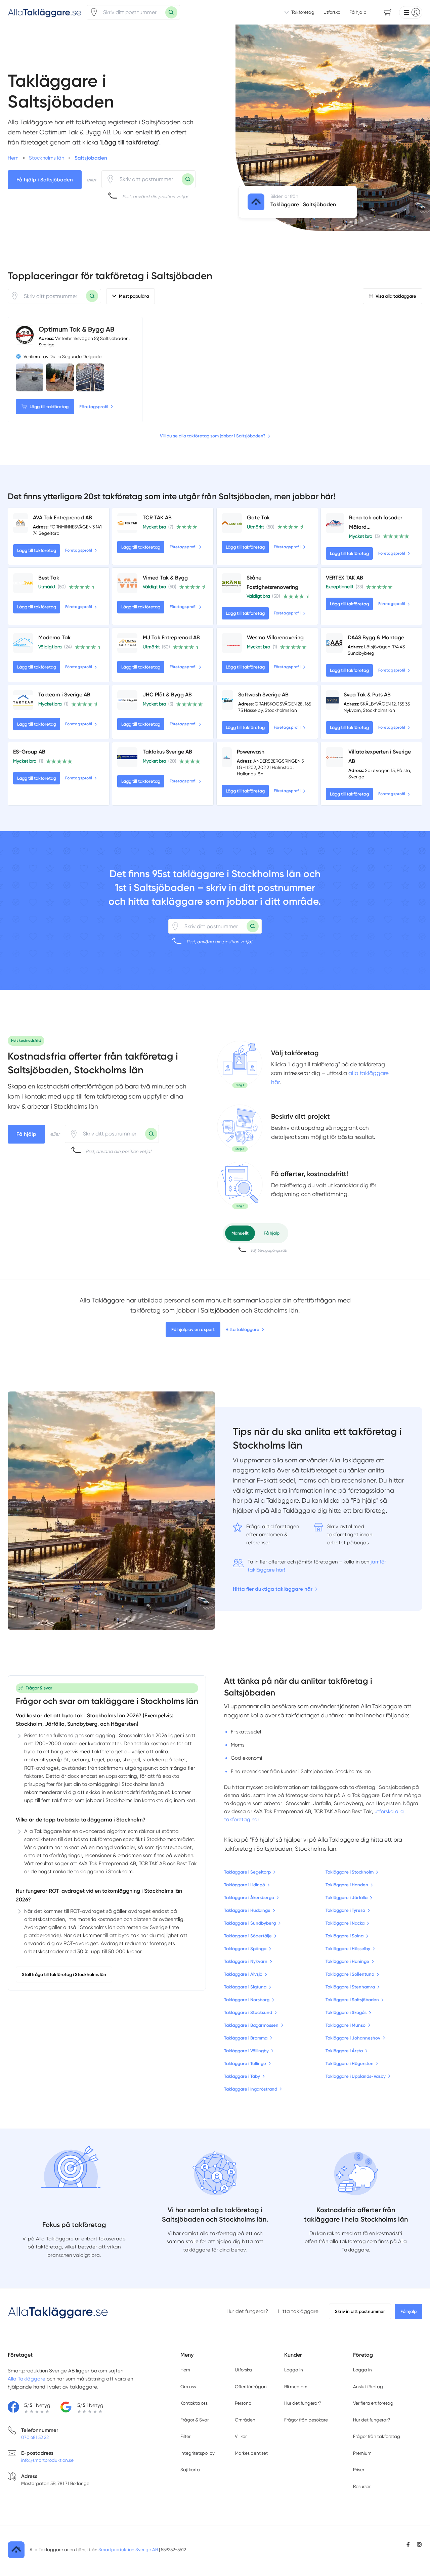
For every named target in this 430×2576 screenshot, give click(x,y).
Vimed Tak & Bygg (165, 578)
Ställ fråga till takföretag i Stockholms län (64, 1974)
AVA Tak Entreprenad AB (62, 518)
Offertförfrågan (251, 2387)
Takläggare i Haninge (347, 1961)
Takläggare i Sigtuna (245, 1987)
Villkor (241, 2436)
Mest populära (134, 296)
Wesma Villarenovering (275, 637)
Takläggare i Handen (347, 1885)
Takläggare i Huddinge (247, 1910)
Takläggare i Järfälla (347, 1898)
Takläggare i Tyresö (345, 1910)
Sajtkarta (190, 2470)
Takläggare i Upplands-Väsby (356, 2076)
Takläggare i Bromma (246, 2038)
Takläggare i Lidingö (245, 1885)
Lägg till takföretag (49, 407)
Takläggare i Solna (345, 1936)
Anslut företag (368, 2387)
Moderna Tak (54, 637)
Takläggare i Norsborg (247, 2000)
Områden (245, 2420)
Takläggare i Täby (242, 2076)
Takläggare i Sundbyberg (250, 1923)
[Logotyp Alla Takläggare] (58, 2312)
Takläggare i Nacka (345, 1923)
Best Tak (49, 578)
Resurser (362, 2486)
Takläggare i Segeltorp (247, 1872)
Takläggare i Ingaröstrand (251, 2089)
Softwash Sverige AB (263, 695)
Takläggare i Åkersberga (249, 1898)
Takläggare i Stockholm (350, 1872)
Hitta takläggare (242, 1329)
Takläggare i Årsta (344, 2051)
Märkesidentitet (251, 2453)
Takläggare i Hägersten (350, 2064)
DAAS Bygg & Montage (376, 637)
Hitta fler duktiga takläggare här (273, 1589)
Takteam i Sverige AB (64, 695)
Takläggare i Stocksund (248, 2012)
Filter (185, 2436)
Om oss (188, 2387)
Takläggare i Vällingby (246, 2051)
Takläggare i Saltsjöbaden (352, 2000)
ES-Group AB (29, 752)
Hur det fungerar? (247, 2311)
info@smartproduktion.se (47, 2460)
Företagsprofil (94, 407)
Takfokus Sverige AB (167, 752)
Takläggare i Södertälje (248, 1936)
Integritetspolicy (198, 2453)
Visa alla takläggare (396, 296)
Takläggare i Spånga (245, 1949)
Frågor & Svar (195, 2420)
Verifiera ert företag (373, 2403)
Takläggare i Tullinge (245, 2064)
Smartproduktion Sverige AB (128, 2549)
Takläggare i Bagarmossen (251, 2025)
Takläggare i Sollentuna (350, 1974)
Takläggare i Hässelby (348, 1949)
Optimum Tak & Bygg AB (76, 329)
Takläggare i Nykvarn (246, 1961)
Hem (185, 2370)
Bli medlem (296, 2387)
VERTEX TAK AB (345, 578)
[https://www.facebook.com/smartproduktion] (408, 2544)
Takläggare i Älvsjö (243, 1974)
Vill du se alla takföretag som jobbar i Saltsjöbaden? (213, 436)
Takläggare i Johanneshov (353, 2038)
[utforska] (240, 1064)
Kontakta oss (194, 2403)
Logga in (294, 2370)
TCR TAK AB (157, 518)
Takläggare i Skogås (346, 2012)
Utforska (332, 12)
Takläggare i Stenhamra (350, 1987)
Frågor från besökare (306, 2420)
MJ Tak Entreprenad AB (171, 637)
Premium (362, 2453)
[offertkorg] (240, 1185)
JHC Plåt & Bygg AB (167, 695)
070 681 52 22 (35, 2437)
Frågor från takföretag (377, 2436)
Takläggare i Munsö (346, 2025)
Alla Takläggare (27, 2379)
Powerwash (251, 752)
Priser (359, 2470)
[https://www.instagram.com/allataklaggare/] (419, 2544)
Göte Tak (258, 518)
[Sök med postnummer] (171, 12)
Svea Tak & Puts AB (367, 695)
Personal (244, 2403)
